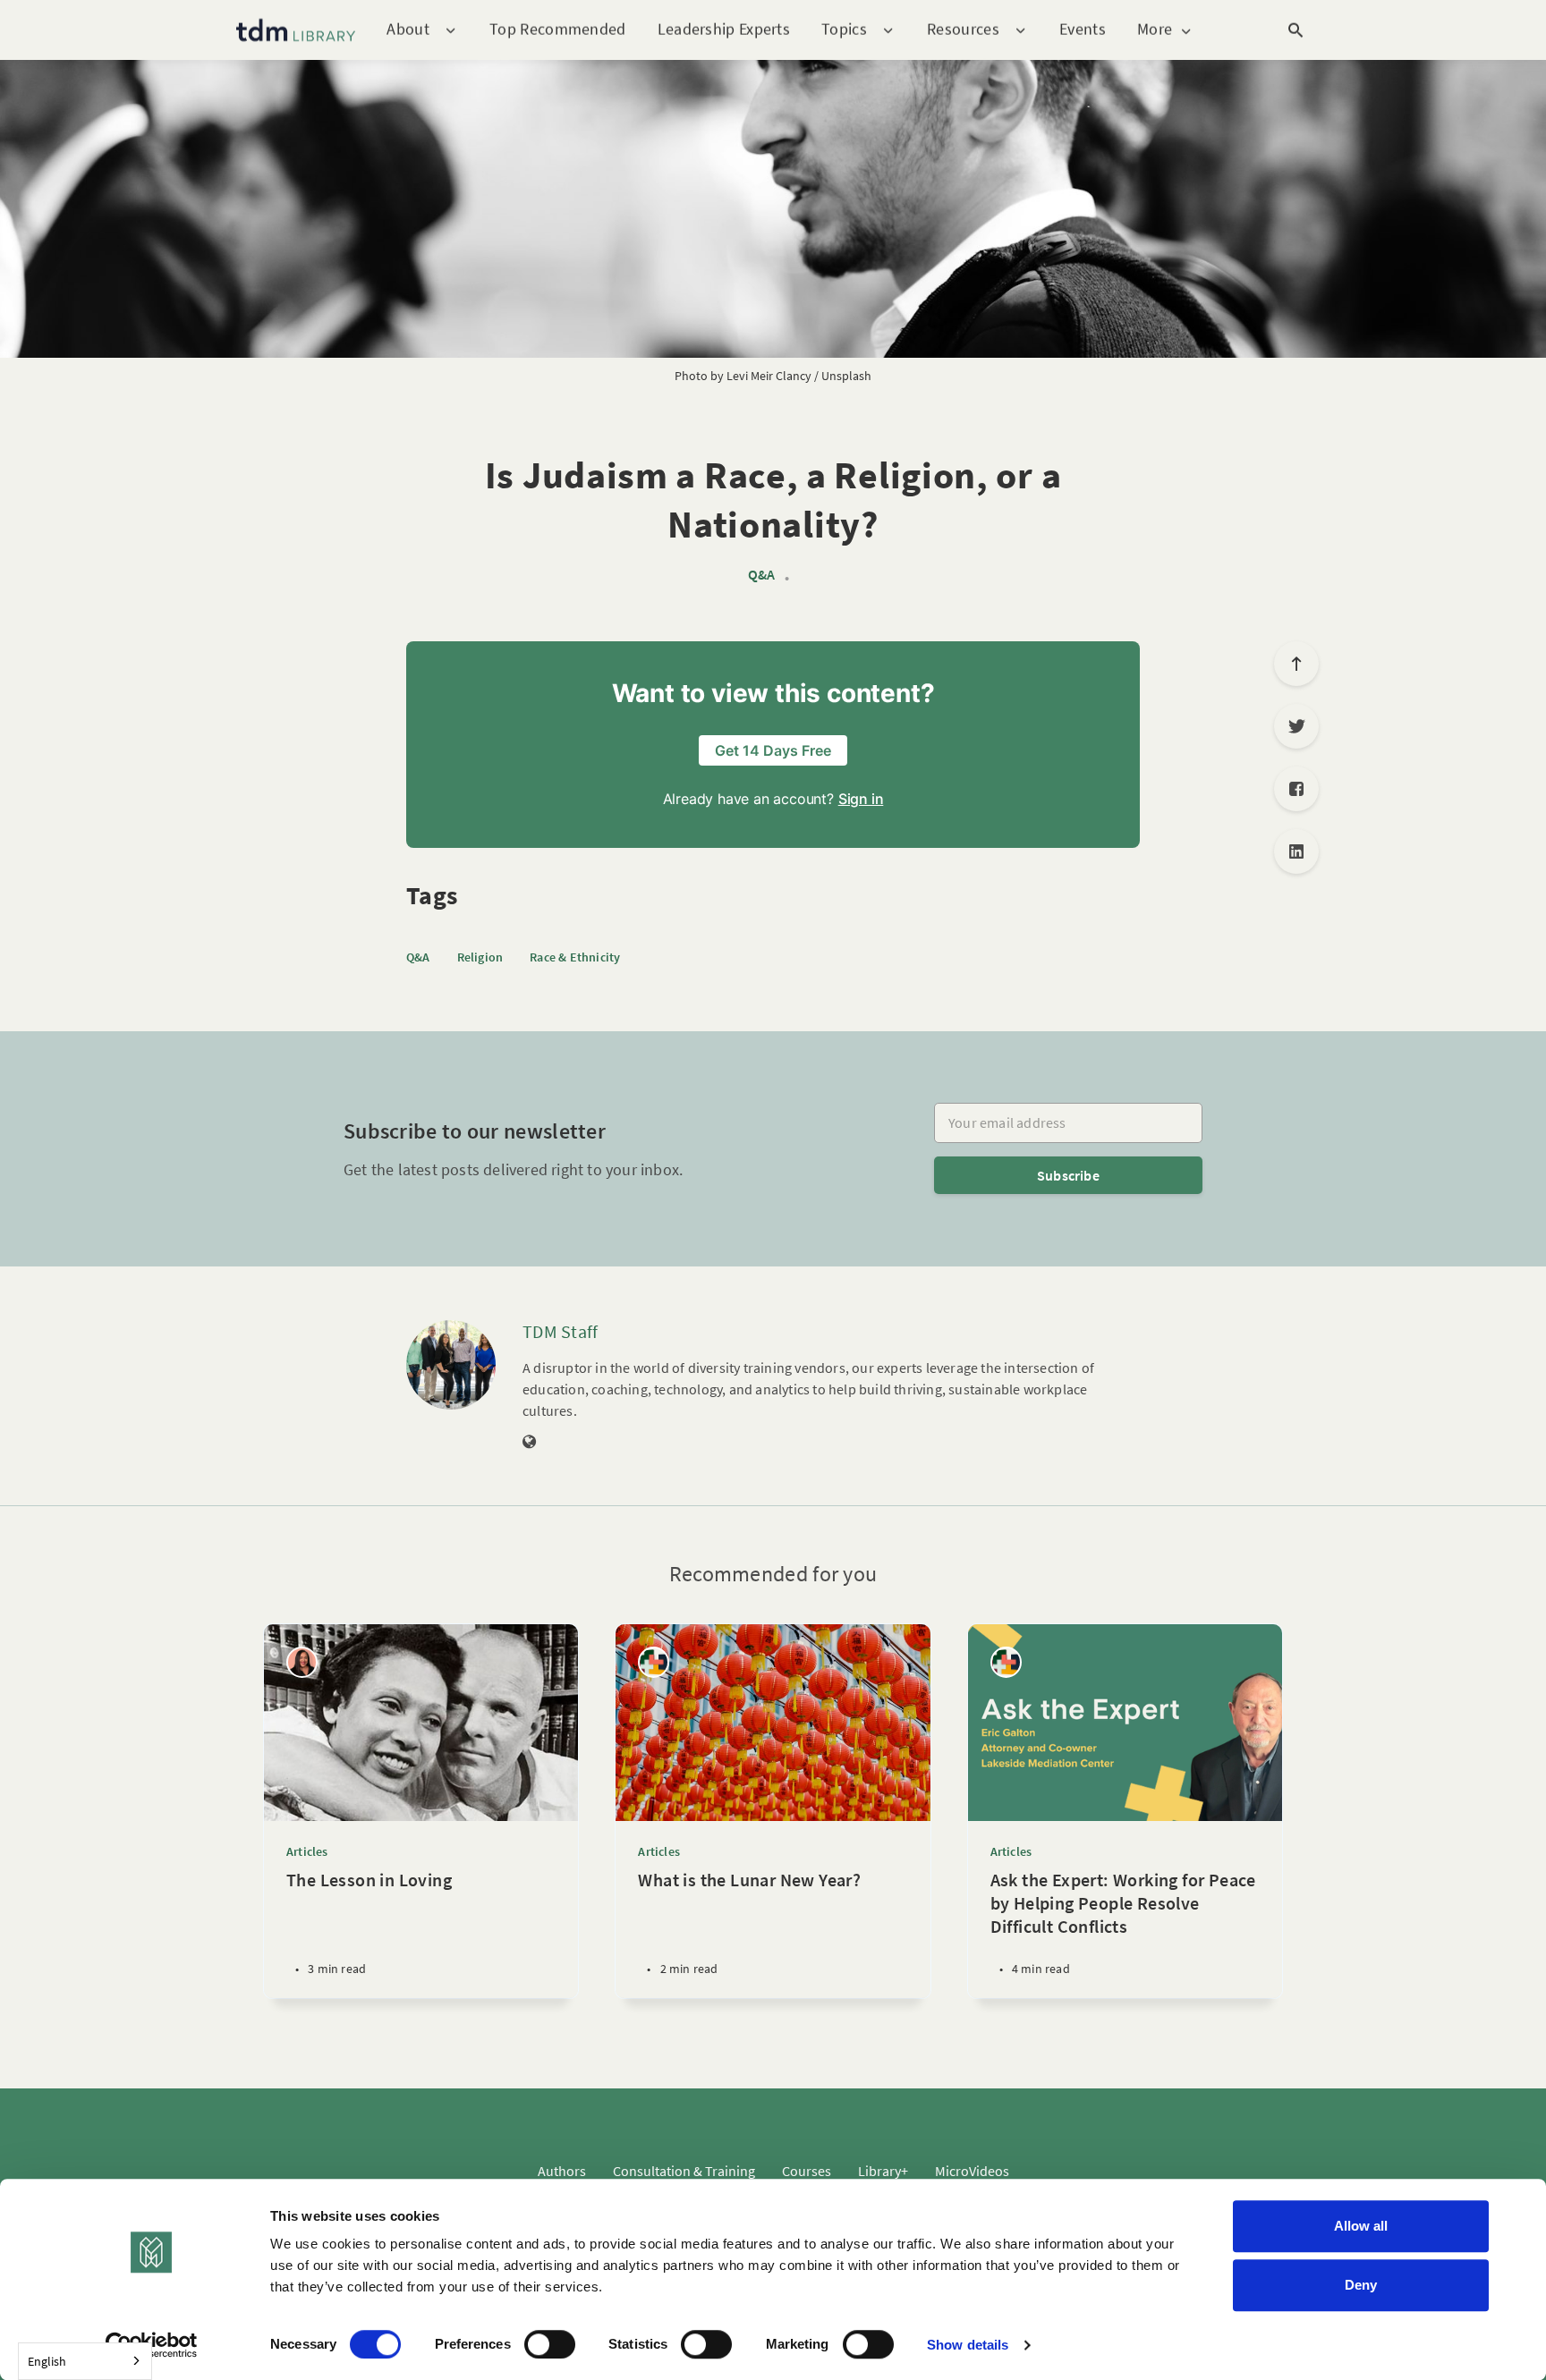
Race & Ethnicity (575, 957)
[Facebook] (1296, 789)
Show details (968, 2345)
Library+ (883, 2171)
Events (1083, 29)
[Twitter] (1296, 726)
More (1155, 30)
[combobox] (85, 2361)
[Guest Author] (654, 1662)
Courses (807, 2171)
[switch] (550, 2344)
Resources (963, 30)
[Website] (530, 1443)
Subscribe (1068, 1175)
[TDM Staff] (451, 1365)
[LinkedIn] (1296, 851)
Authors (562, 2171)
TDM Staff (561, 1331)
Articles (307, 1851)
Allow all (1361, 2226)
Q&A (762, 575)
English (47, 2361)
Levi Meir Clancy (769, 376)
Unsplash (846, 376)
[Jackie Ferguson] (302, 1662)
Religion (480, 957)
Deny (1361, 2285)
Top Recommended (558, 29)
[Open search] (1295, 30)
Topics (844, 30)
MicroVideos (972, 2171)
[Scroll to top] (1296, 664)
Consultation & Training (684, 2171)
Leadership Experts (724, 29)
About (408, 30)
